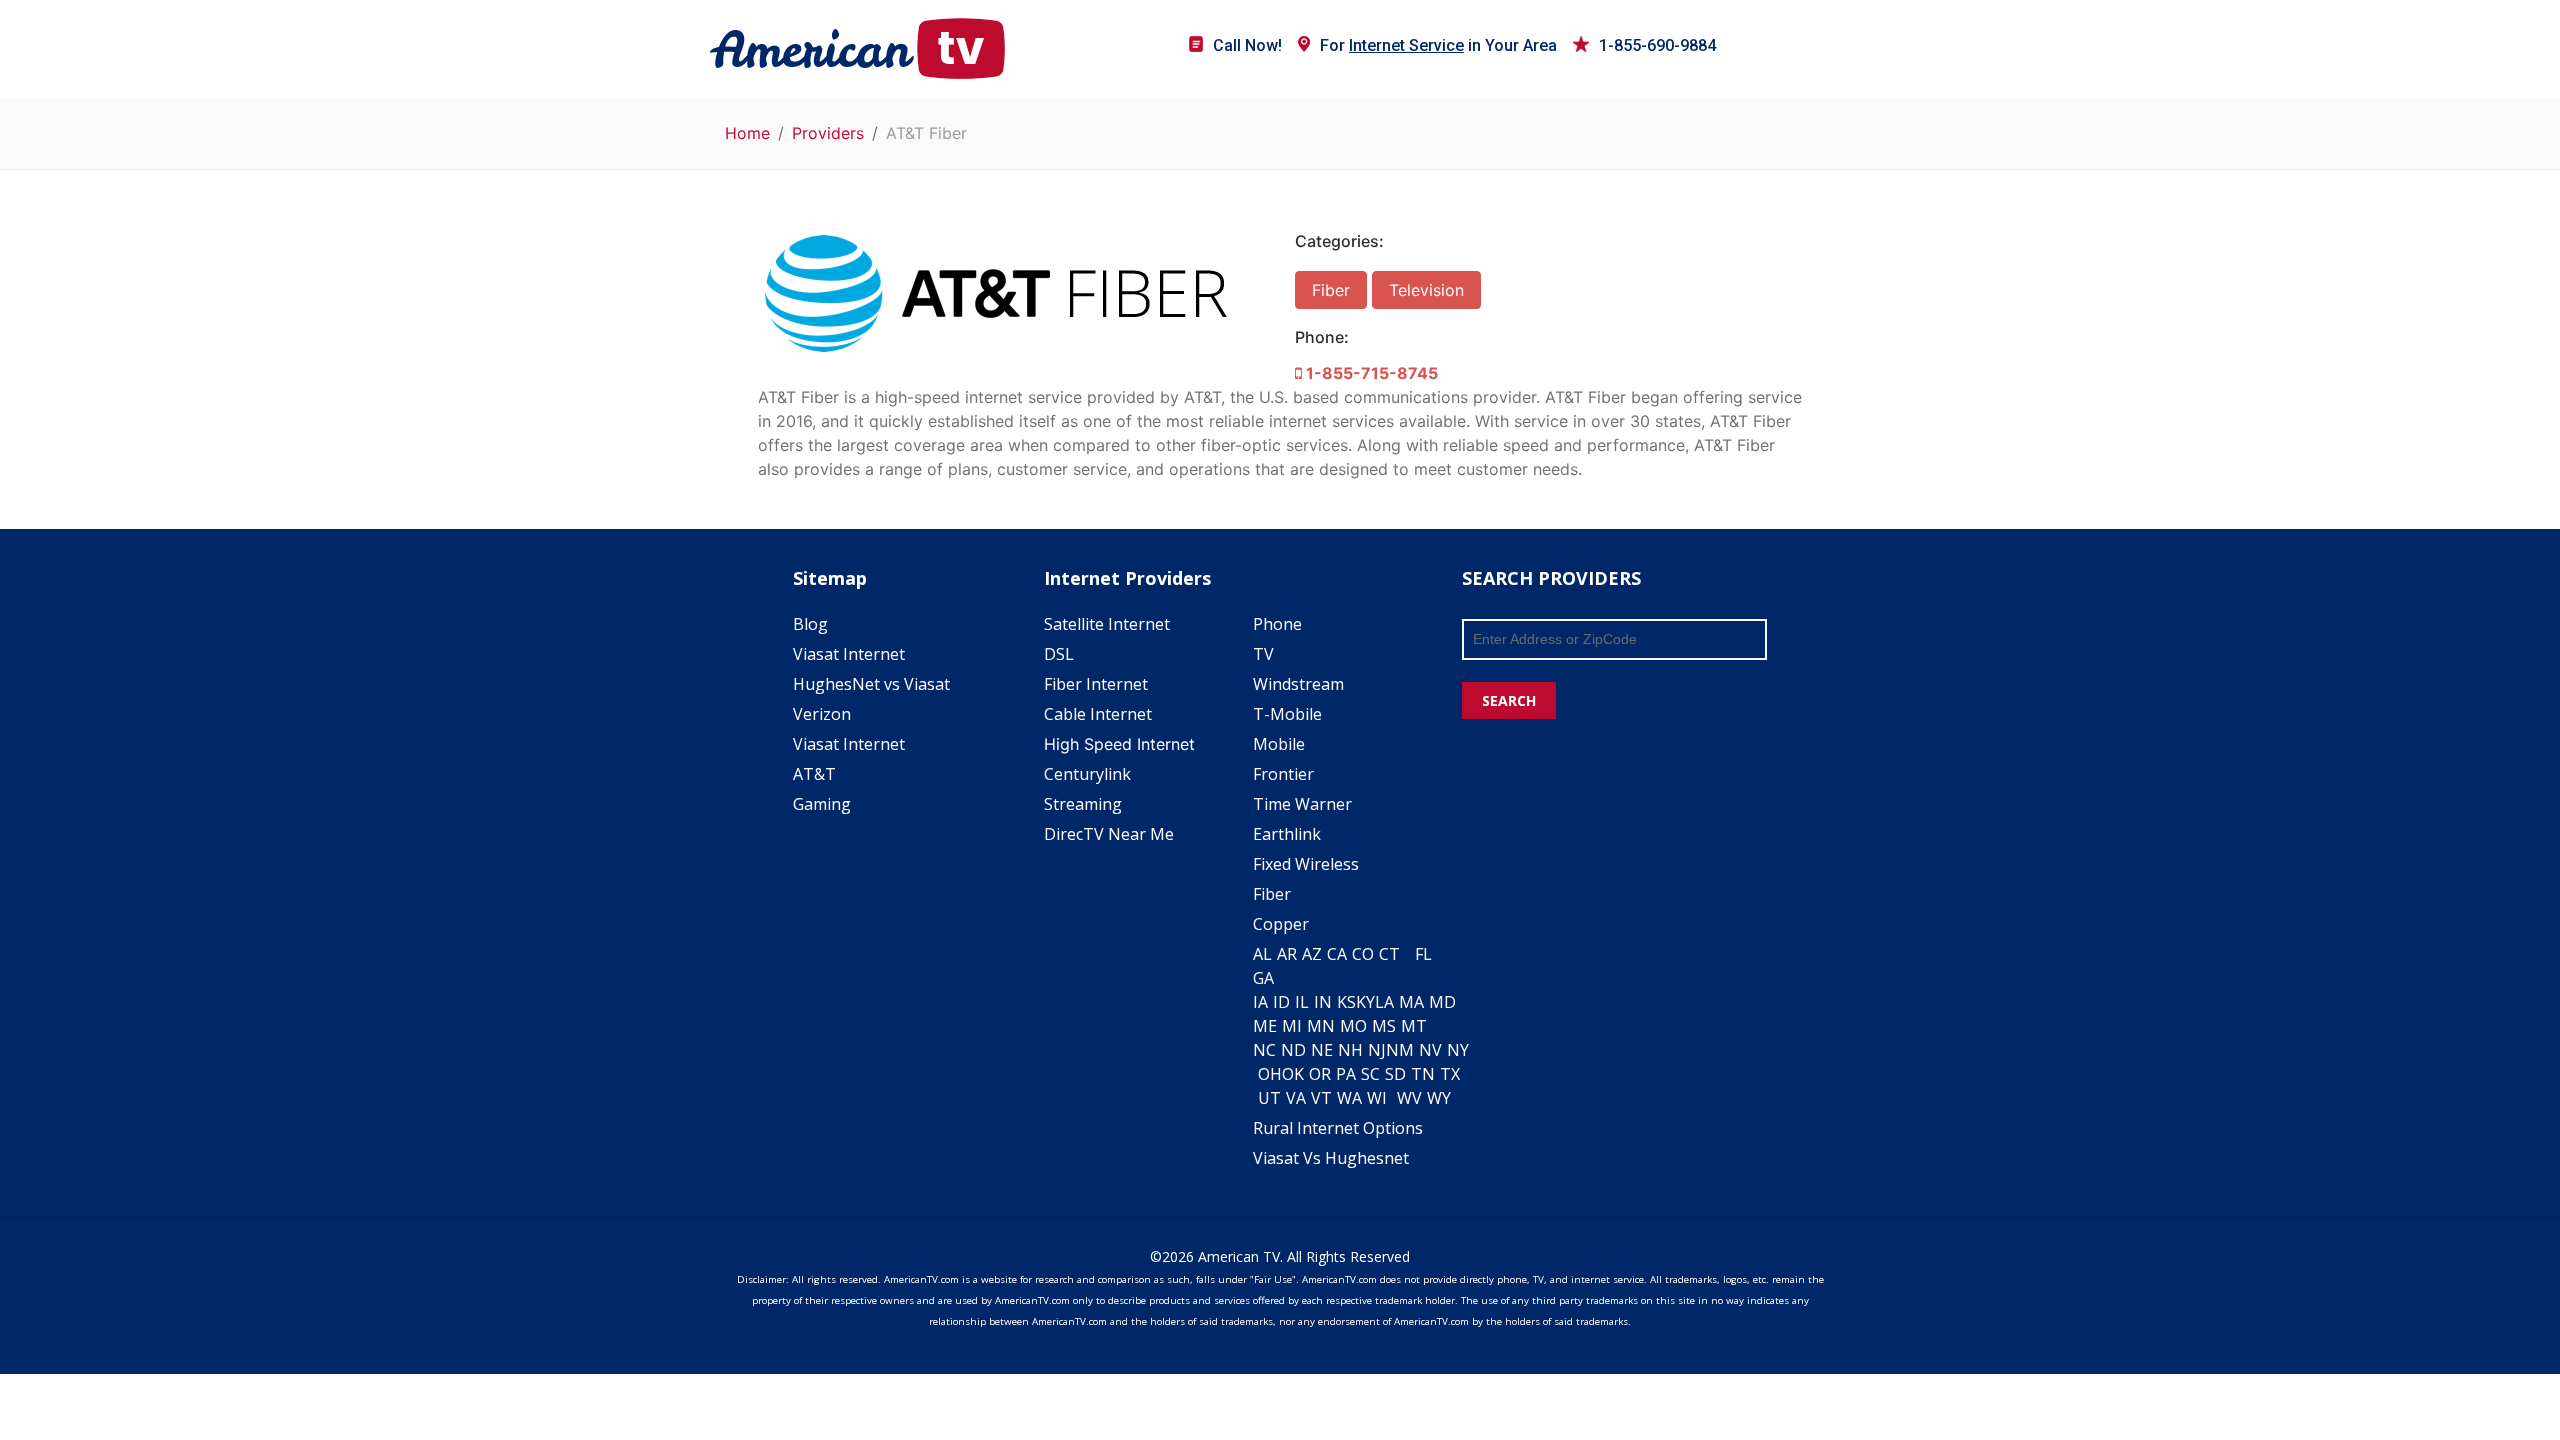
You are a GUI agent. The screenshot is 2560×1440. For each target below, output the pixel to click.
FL (1423, 954)
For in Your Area (1438, 45)
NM (1400, 1050)
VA (1296, 1098)
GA (1263, 978)
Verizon (822, 714)
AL (1262, 954)
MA (1411, 1002)
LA (1384, 1002)
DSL (1059, 654)
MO (1353, 1026)
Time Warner (1302, 804)
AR (1287, 954)
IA (1260, 1002)
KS (1346, 1002)
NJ (1377, 1050)
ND (1293, 1050)
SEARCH (1509, 700)
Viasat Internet (849, 654)
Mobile (1279, 744)
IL (1302, 1002)
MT (1414, 1026)
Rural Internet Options (1338, 1128)
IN (1323, 1002)
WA (1349, 1098)
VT (1321, 1098)
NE (1322, 1050)
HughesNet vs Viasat (871, 684)
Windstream (1298, 684)
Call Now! (1247, 45)
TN (1423, 1074)
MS (1384, 1026)
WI (1377, 1098)
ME (1265, 1026)
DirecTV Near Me (1109, 834)
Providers (828, 133)
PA (1346, 1074)
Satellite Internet (1107, 624)
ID (1281, 1002)
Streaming (1083, 804)
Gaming (822, 804)
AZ (1312, 954)
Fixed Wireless (1306, 864)
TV (1263, 654)
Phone (1277, 624)
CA (1337, 954)
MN (1321, 1026)
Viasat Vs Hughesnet (1331, 1158)
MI (1292, 1026)
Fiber (1331, 290)
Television (1426, 290)
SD (1395, 1074)
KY (1365, 1002)
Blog (810, 624)
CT (1389, 954)
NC (1264, 1050)
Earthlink (1287, 834)
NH (1350, 1050)
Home (747, 133)
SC (1370, 1074)
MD (1442, 1002)
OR (1320, 1074)
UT (1269, 1098)
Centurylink (1087, 774)
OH (1270, 1074)
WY (1439, 1098)
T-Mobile (1287, 714)
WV (1409, 1098)
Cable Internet (1098, 714)
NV (1430, 1050)
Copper (1281, 924)
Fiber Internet (1096, 684)
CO (1363, 954)
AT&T (814, 774)
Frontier (1283, 774)
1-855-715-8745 (1370, 373)
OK (1293, 1074)
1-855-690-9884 (1657, 45)
